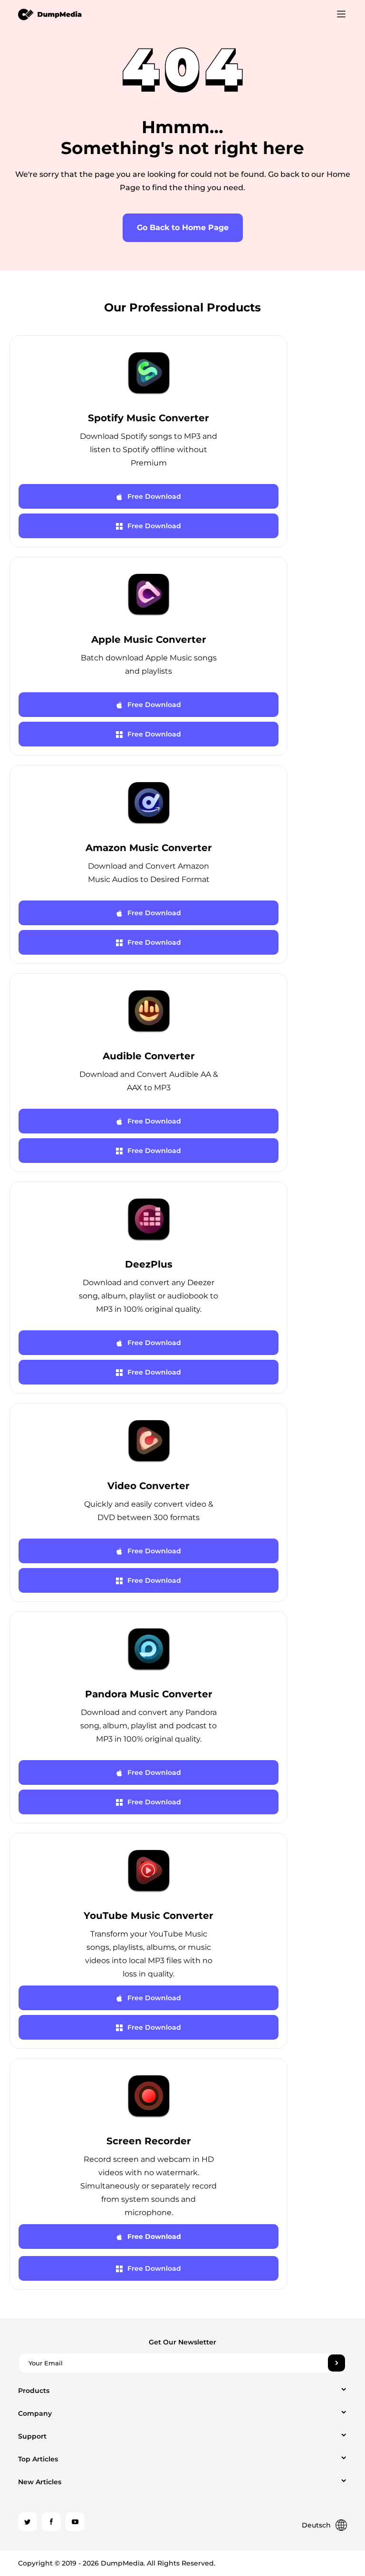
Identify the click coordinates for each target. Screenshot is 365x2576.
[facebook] (51, 2522)
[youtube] (75, 2522)
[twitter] (28, 2522)
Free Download (154, 496)
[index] (50, 14)
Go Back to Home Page (183, 228)
